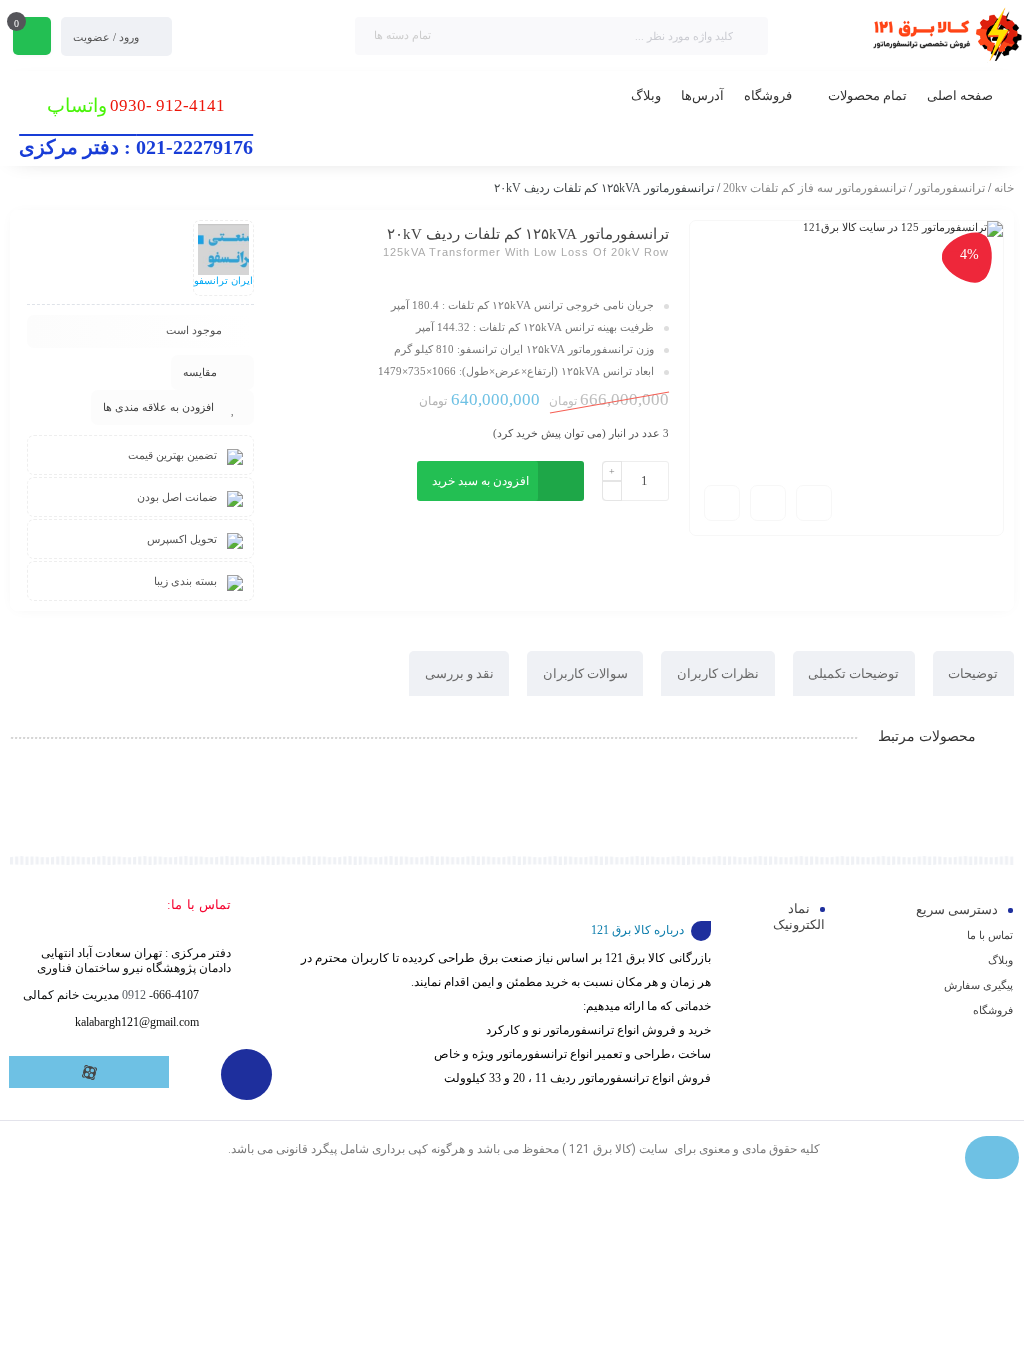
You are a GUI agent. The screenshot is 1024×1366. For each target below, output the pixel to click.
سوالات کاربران (585, 673)
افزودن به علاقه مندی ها (158, 407)
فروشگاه (993, 1010)
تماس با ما (990, 935)
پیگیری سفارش (978, 985)
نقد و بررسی (459, 673)
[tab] (973, 673)
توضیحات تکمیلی (853, 673)
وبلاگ (1000, 960)
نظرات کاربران (718, 673)
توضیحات (973, 673)
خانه (1004, 188)
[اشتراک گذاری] (768, 503)
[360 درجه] (814, 503)
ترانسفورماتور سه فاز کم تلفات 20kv (814, 188)
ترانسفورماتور (950, 188)
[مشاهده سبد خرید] (32, 38)
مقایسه (200, 372)
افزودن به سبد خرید (480, 481)
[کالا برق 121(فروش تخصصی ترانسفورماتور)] (944, 36)
